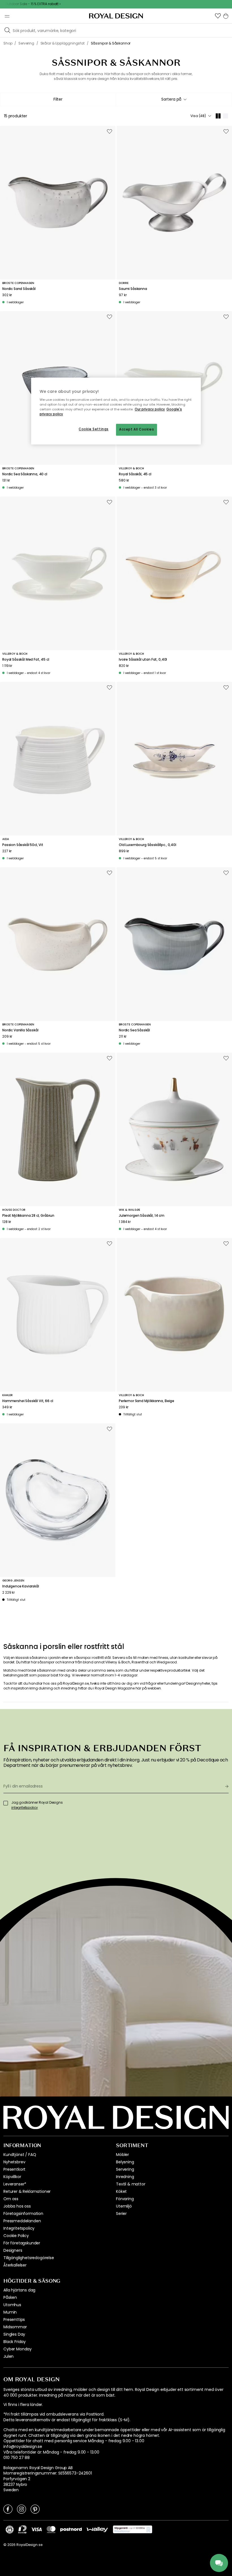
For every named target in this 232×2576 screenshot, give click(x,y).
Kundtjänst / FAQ (20, 2155)
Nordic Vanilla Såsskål (20, 1030)
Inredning (125, 2177)
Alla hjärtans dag (19, 2290)
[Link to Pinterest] (35, 2509)
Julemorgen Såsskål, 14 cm (142, 1216)
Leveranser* (15, 2184)
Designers (13, 2250)
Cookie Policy (16, 2236)
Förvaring (125, 2199)
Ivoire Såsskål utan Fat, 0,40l (143, 660)
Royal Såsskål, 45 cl (135, 474)
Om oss (11, 2199)
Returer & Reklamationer (27, 2191)
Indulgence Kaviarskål (21, 1586)
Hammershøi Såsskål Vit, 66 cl (28, 1401)
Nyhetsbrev (14, 2162)
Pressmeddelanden (22, 2221)
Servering (125, 2169)
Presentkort (14, 2169)
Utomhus (12, 2305)
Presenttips (14, 2320)
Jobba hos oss (17, 2206)
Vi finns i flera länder (23, 2405)
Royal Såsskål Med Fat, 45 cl (26, 660)
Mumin (10, 2312)
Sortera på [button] (171, 99)
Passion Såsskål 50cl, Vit (23, 845)
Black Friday (15, 2342)
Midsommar (15, 2327)
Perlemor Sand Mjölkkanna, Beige (147, 1401)
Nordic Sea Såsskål (134, 1030)
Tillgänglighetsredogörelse (29, 2258)
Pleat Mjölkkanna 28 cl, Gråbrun (28, 1216)
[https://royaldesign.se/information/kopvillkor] (133, 2530)
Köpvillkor (12, 2177)
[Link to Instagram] (22, 2509)
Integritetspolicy (19, 2228)
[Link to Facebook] (8, 2509)
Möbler (123, 2155)
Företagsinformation (23, 2214)
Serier (121, 2214)
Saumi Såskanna (133, 289)
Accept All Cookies (137, 430)
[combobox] (174, 99)
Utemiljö (124, 2206)
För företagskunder (22, 2243)
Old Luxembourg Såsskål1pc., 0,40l (148, 845)
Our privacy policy (150, 409)
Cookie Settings (94, 429)
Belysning (125, 2162)
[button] (218, 16)
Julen (8, 2356)
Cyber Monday (18, 2349)
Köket (121, 2191)
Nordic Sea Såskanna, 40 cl (25, 474)
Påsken (10, 2297)
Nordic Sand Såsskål (19, 289)
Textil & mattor (131, 2184)
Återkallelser (15, 2265)
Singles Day (14, 2334)
